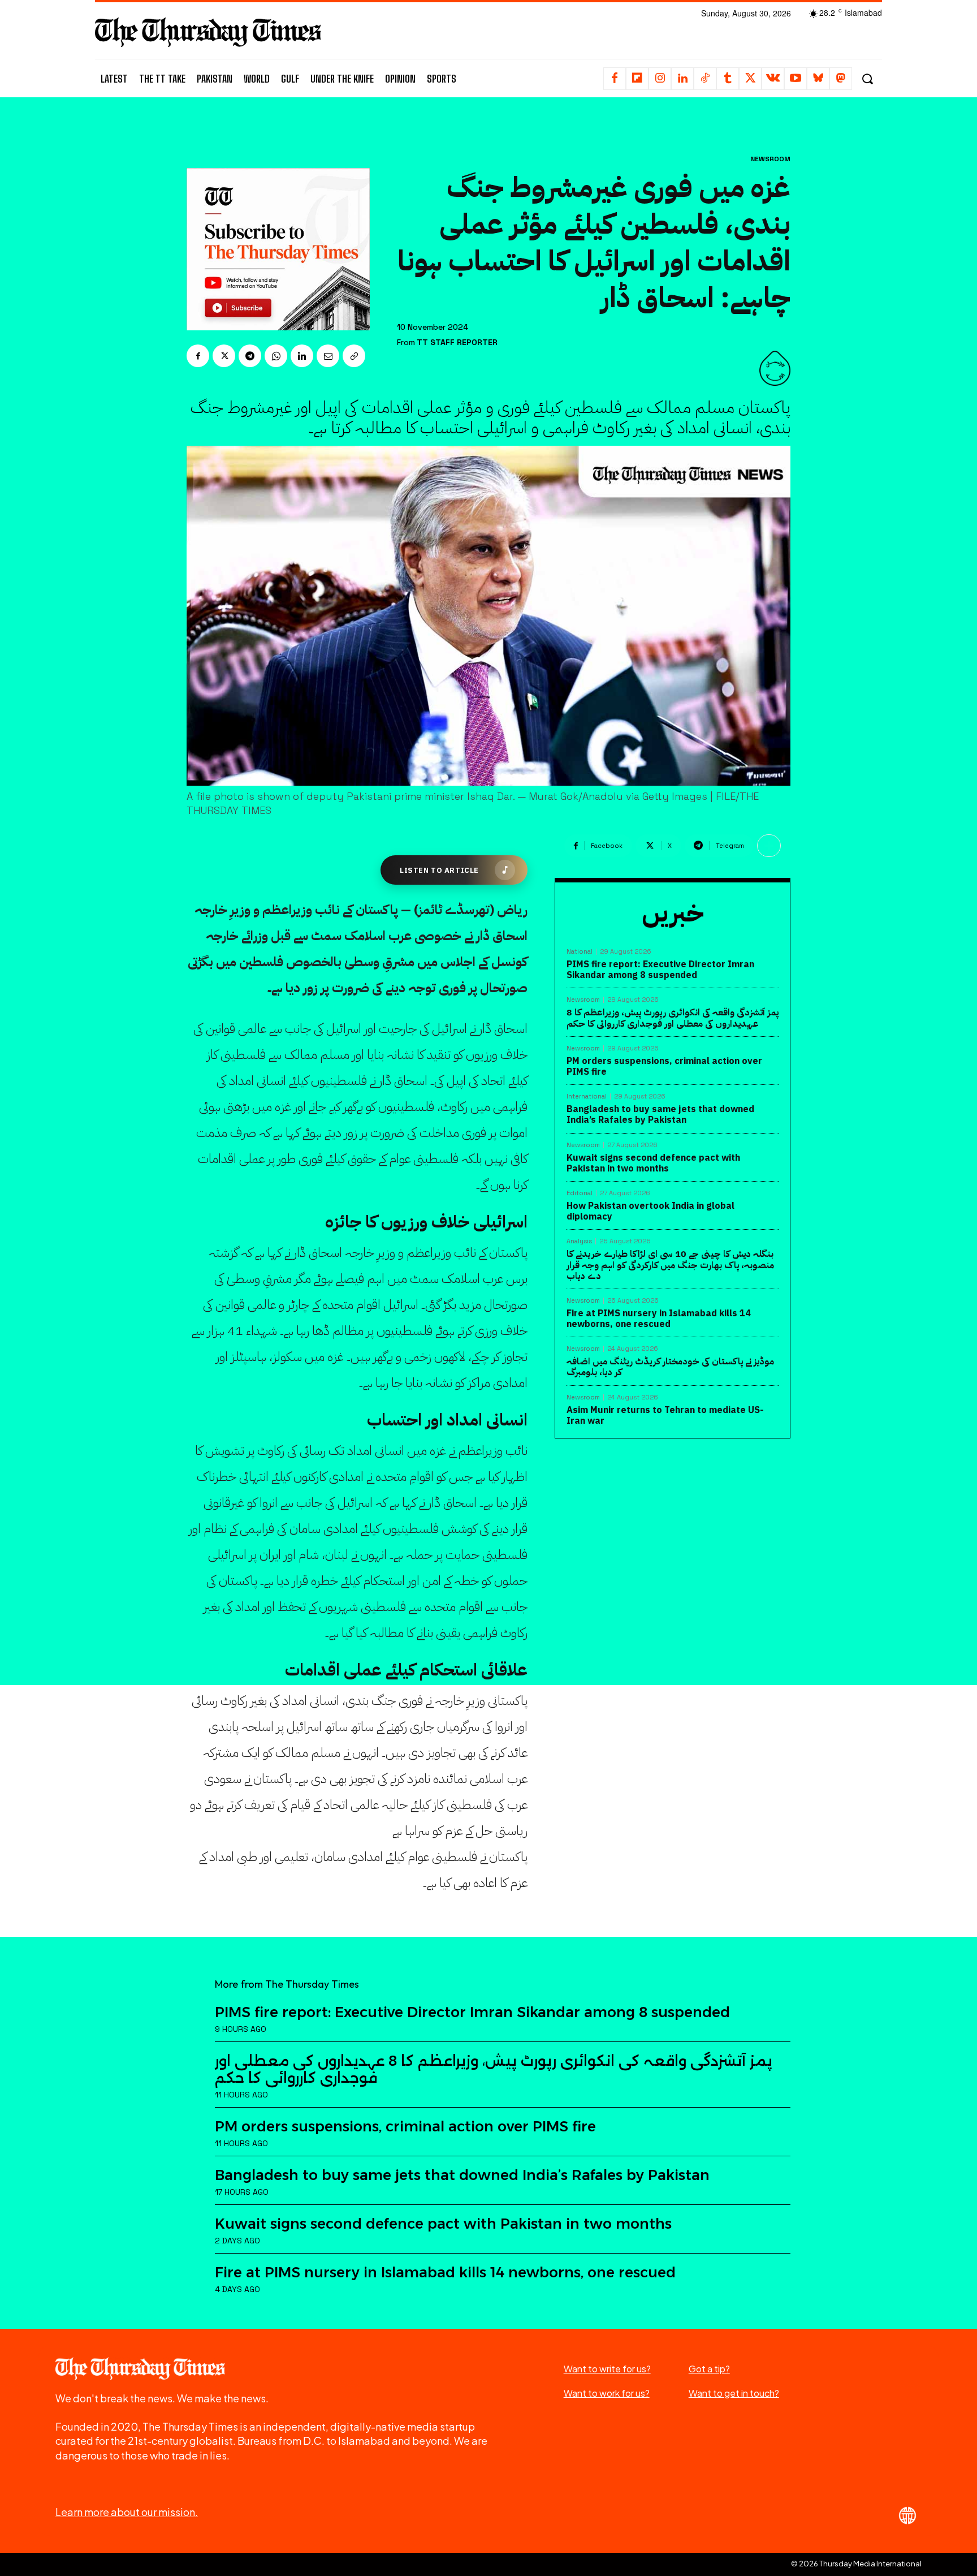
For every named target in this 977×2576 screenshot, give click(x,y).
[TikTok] (705, 79)
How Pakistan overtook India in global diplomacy (650, 1211)
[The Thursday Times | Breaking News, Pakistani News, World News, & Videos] (208, 32)
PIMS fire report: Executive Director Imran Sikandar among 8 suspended (660, 970)
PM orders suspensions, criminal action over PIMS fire (664, 1067)
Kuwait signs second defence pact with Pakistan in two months (653, 1163)
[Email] (328, 356)
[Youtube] (796, 79)
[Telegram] (250, 356)
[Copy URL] (354, 356)
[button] (867, 79)
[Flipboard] (637, 79)
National (580, 952)
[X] (750, 79)
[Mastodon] (841, 79)
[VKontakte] (773, 79)
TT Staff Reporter (457, 343)
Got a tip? (709, 2369)
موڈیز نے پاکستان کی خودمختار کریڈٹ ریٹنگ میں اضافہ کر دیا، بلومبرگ (670, 1367)
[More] (769, 846)
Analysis (579, 1241)
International (587, 1097)
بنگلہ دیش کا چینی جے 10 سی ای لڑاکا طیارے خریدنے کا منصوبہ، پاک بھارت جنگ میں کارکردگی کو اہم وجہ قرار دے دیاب (670, 1265)
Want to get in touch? (734, 2393)
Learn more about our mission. (127, 2512)
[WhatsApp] (276, 356)
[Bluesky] (818, 79)
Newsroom (770, 159)
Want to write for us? (607, 2369)
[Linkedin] (682, 79)
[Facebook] (615, 79)
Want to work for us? (607, 2393)
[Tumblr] (728, 79)
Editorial (580, 1193)
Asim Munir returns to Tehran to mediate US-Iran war (665, 1416)
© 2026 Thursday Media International (856, 2564)
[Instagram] (660, 79)
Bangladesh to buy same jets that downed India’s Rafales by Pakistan (660, 1115)
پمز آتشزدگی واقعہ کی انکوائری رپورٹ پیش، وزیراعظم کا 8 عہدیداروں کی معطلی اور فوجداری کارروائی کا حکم (673, 1018)
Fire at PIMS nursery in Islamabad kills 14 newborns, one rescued (659, 1319)
